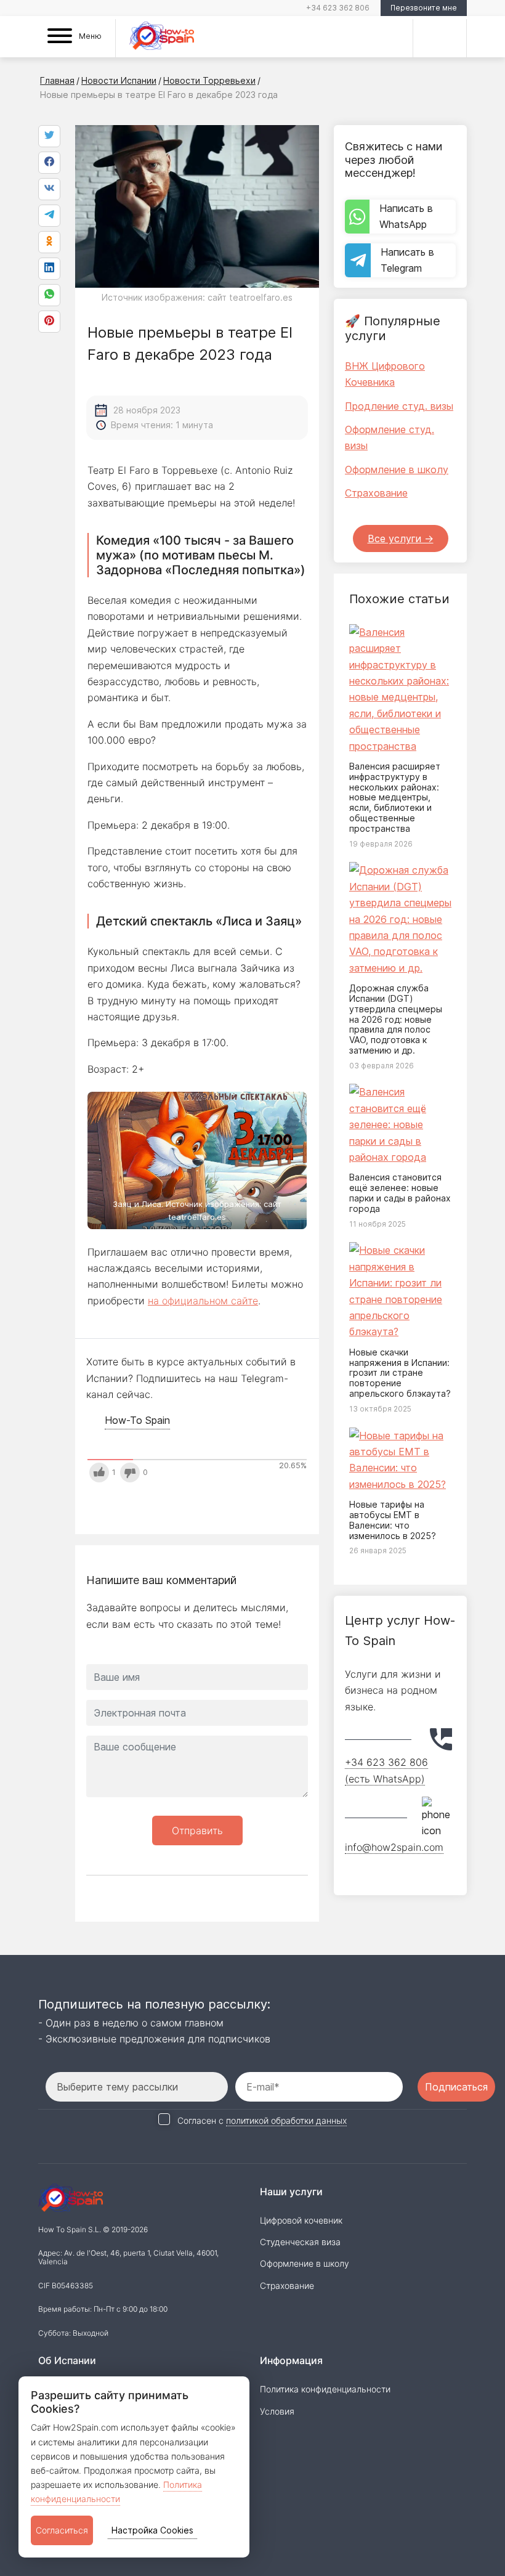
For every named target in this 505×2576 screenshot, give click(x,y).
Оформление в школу (397, 469)
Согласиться (62, 2530)
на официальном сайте (203, 1301)
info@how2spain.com (394, 1847)
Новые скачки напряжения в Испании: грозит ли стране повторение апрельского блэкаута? (400, 1373)
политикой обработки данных (286, 2120)
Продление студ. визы (399, 406)
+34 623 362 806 (338, 8)
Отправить (197, 1830)
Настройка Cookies (152, 2530)
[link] (49, 295)
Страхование (376, 493)
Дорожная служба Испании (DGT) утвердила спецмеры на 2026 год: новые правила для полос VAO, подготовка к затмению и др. (396, 1019)
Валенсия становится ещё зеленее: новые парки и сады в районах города (400, 1193)
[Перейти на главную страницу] (162, 38)
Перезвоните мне (424, 8)
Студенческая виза (300, 2242)
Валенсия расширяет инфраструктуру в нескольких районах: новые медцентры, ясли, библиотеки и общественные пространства (395, 797)
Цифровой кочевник (301, 2220)
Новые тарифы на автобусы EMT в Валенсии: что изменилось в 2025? (393, 1520)
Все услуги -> (401, 538)
